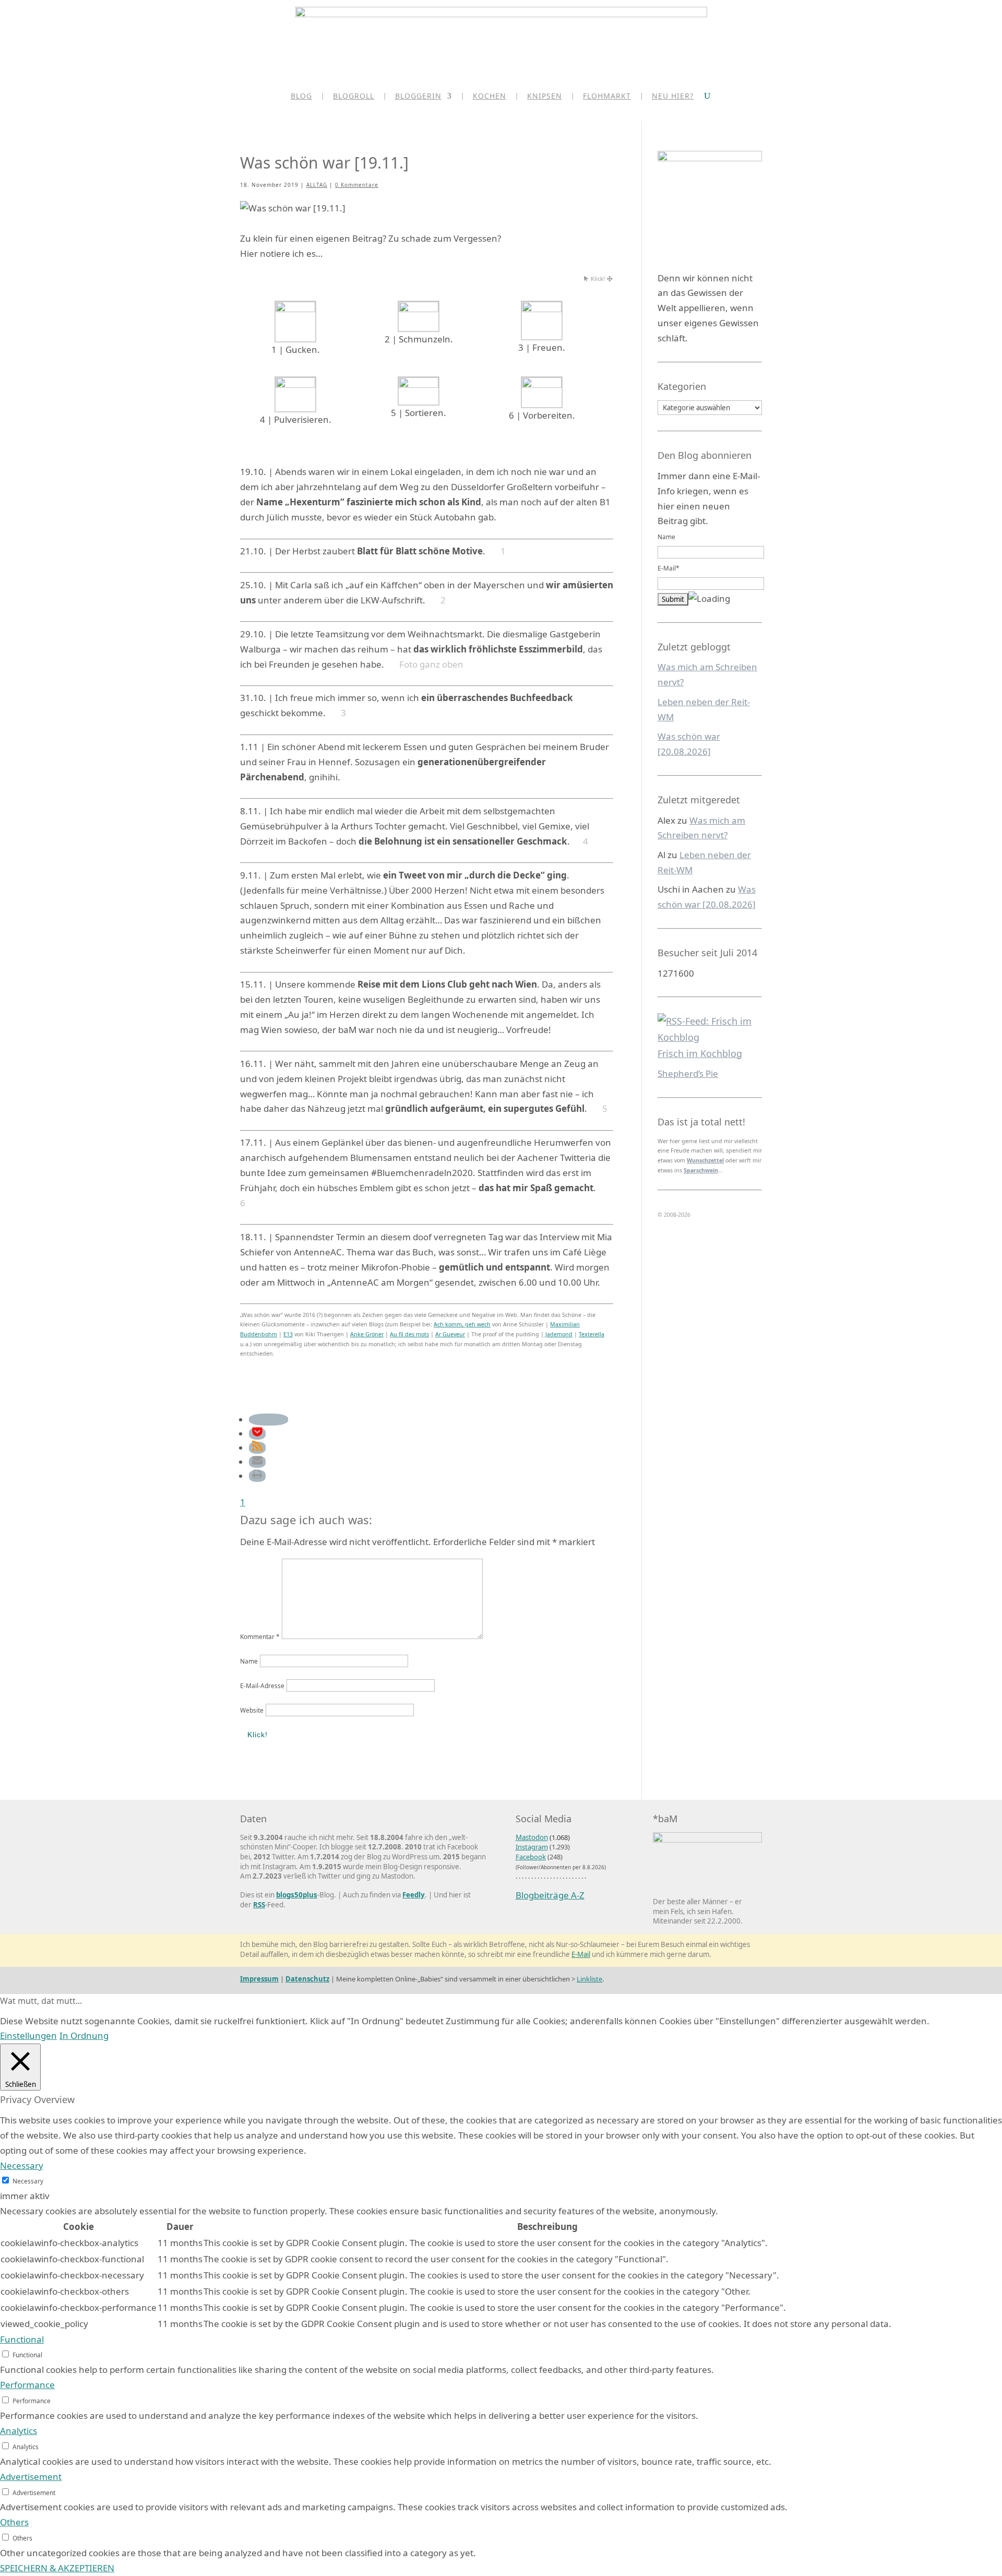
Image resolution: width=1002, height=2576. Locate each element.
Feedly (414, 1895)
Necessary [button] (22, 2165)
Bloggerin (418, 97)
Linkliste (589, 1979)
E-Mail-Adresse (262, 1685)
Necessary (28, 2181)
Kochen (490, 97)
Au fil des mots (409, 1334)
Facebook (531, 1857)
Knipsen (545, 97)
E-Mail (581, 1954)
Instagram (532, 1847)
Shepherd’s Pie (688, 1073)
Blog (301, 97)
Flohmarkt (607, 97)
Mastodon (532, 1837)
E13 (288, 1334)
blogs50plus (297, 1895)
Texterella (592, 1334)
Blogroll (354, 97)
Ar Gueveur (450, 1334)
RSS (259, 1905)
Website (252, 1710)
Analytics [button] (19, 2431)
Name (249, 1661)
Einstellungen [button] (28, 2035)
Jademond (558, 1334)
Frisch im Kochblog (700, 1053)
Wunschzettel (705, 1160)
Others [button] (14, 2522)
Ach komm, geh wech (462, 1324)
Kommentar (260, 1636)
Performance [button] (27, 2385)
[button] (269, 1420)
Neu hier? (673, 97)
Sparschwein (701, 1170)
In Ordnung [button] (84, 2035)
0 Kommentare (357, 185)
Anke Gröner (367, 1334)
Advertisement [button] (31, 2477)
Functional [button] (22, 2339)
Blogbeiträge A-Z (550, 1895)
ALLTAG (317, 185)
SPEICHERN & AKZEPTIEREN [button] (57, 2568)
